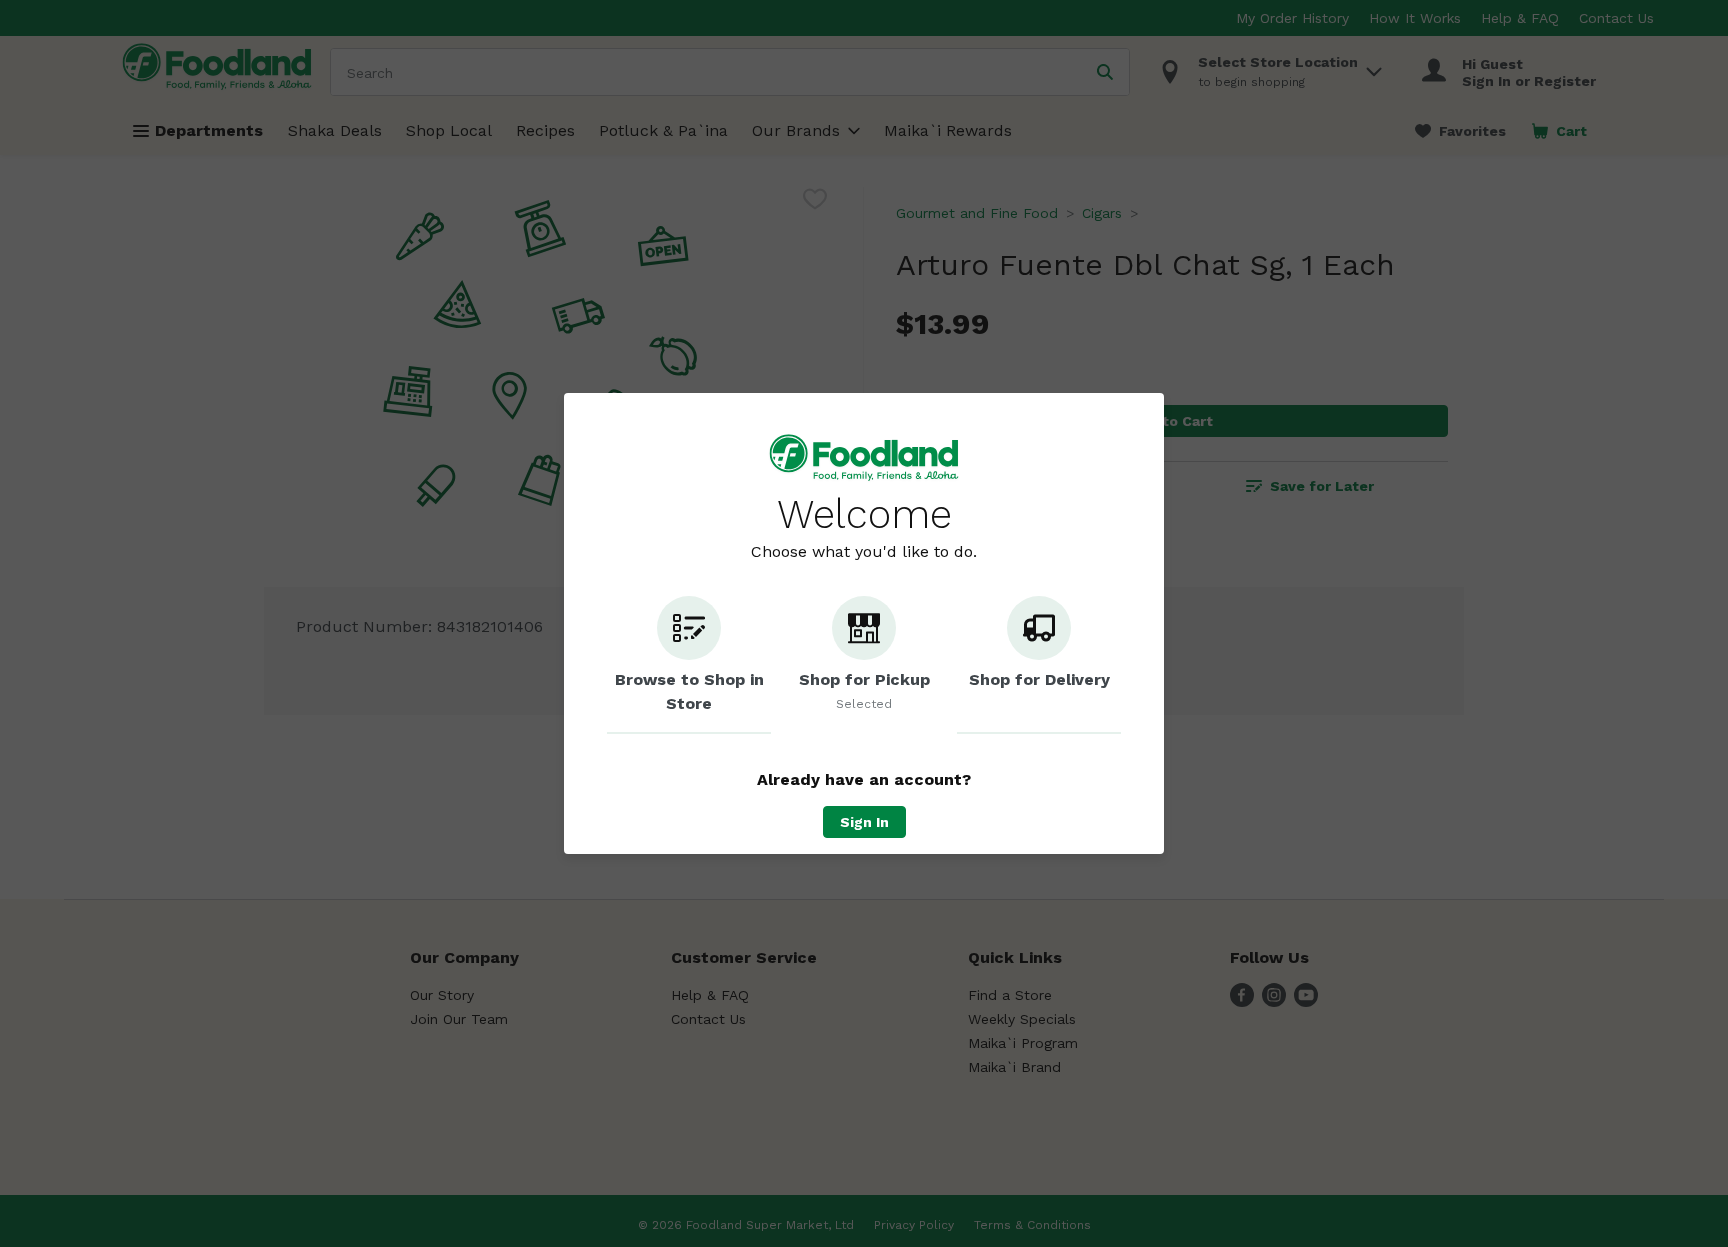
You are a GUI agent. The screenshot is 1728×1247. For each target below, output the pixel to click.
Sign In (864, 822)
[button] (689, 665)
